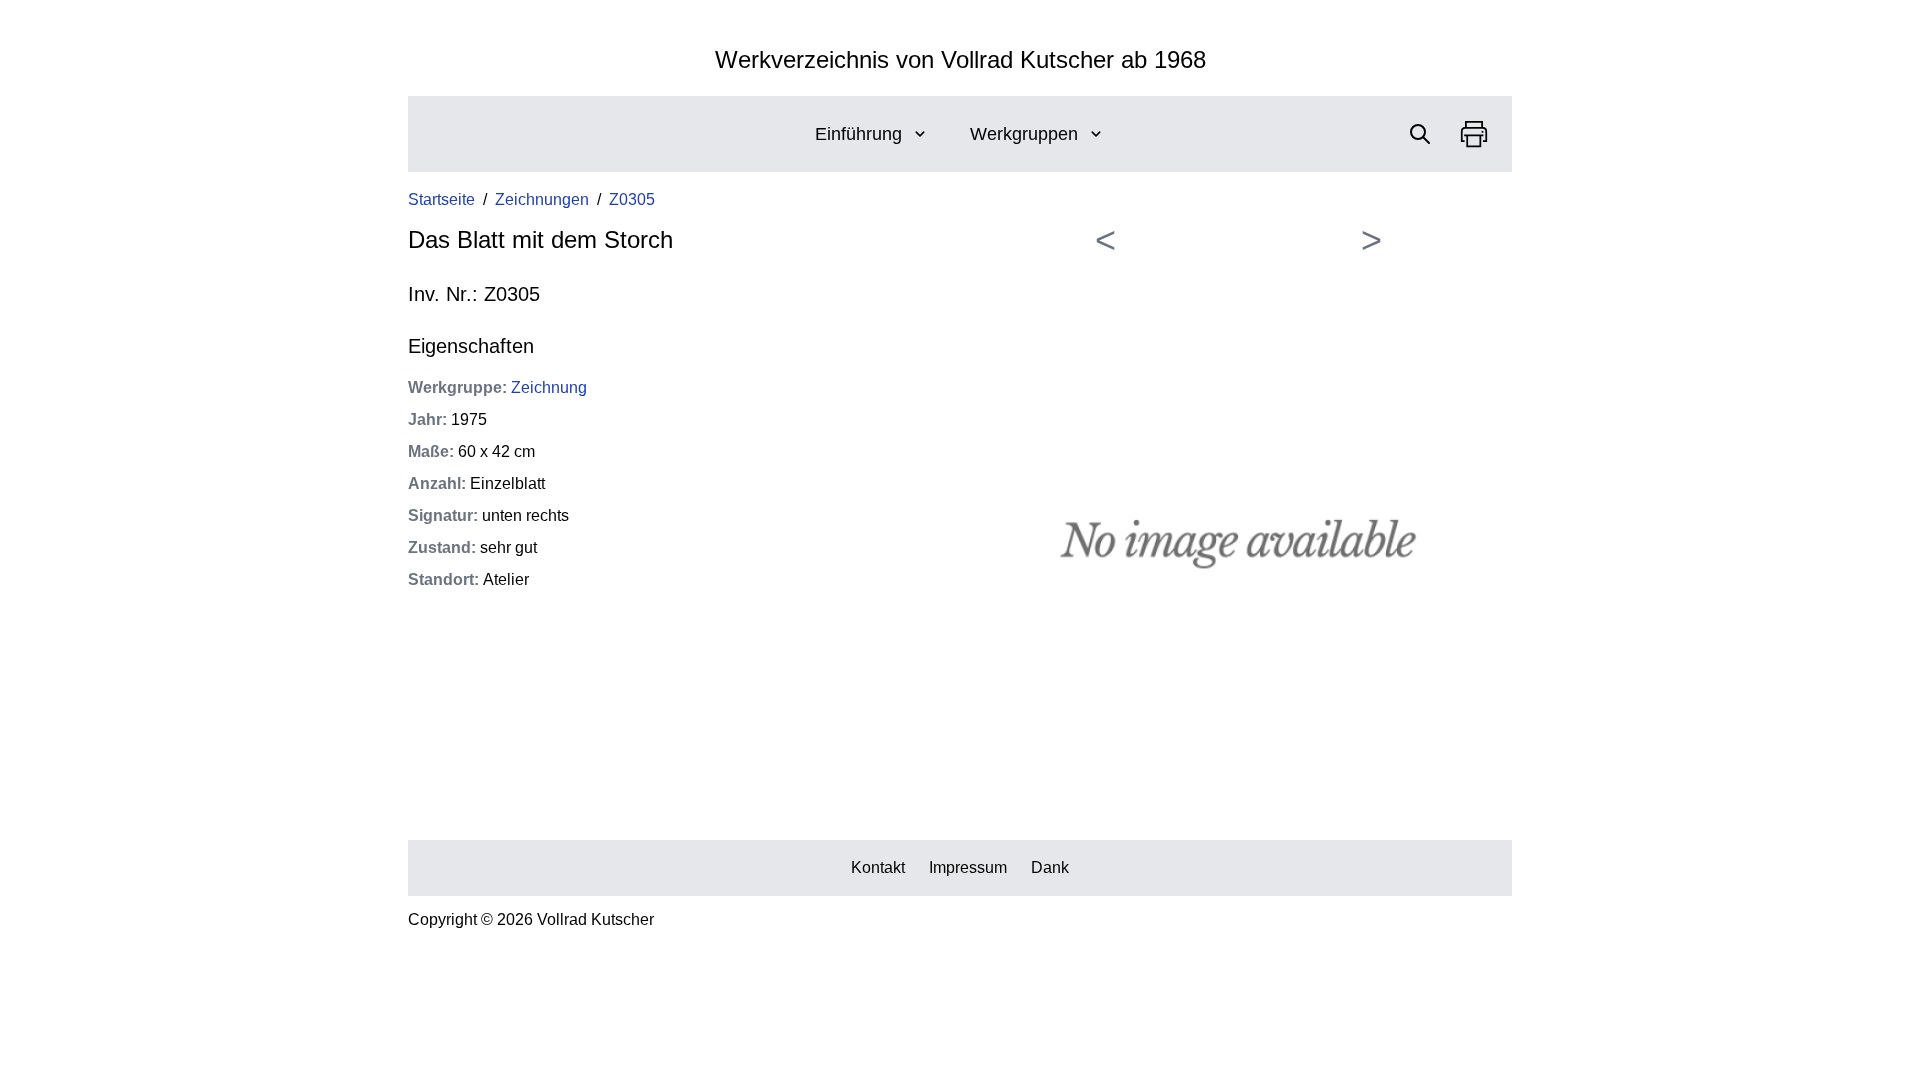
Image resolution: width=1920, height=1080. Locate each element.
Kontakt (878, 867)
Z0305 (632, 199)
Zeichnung (549, 387)
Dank (1050, 867)
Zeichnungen (542, 199)
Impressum (968, 867)
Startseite (441, 199)
